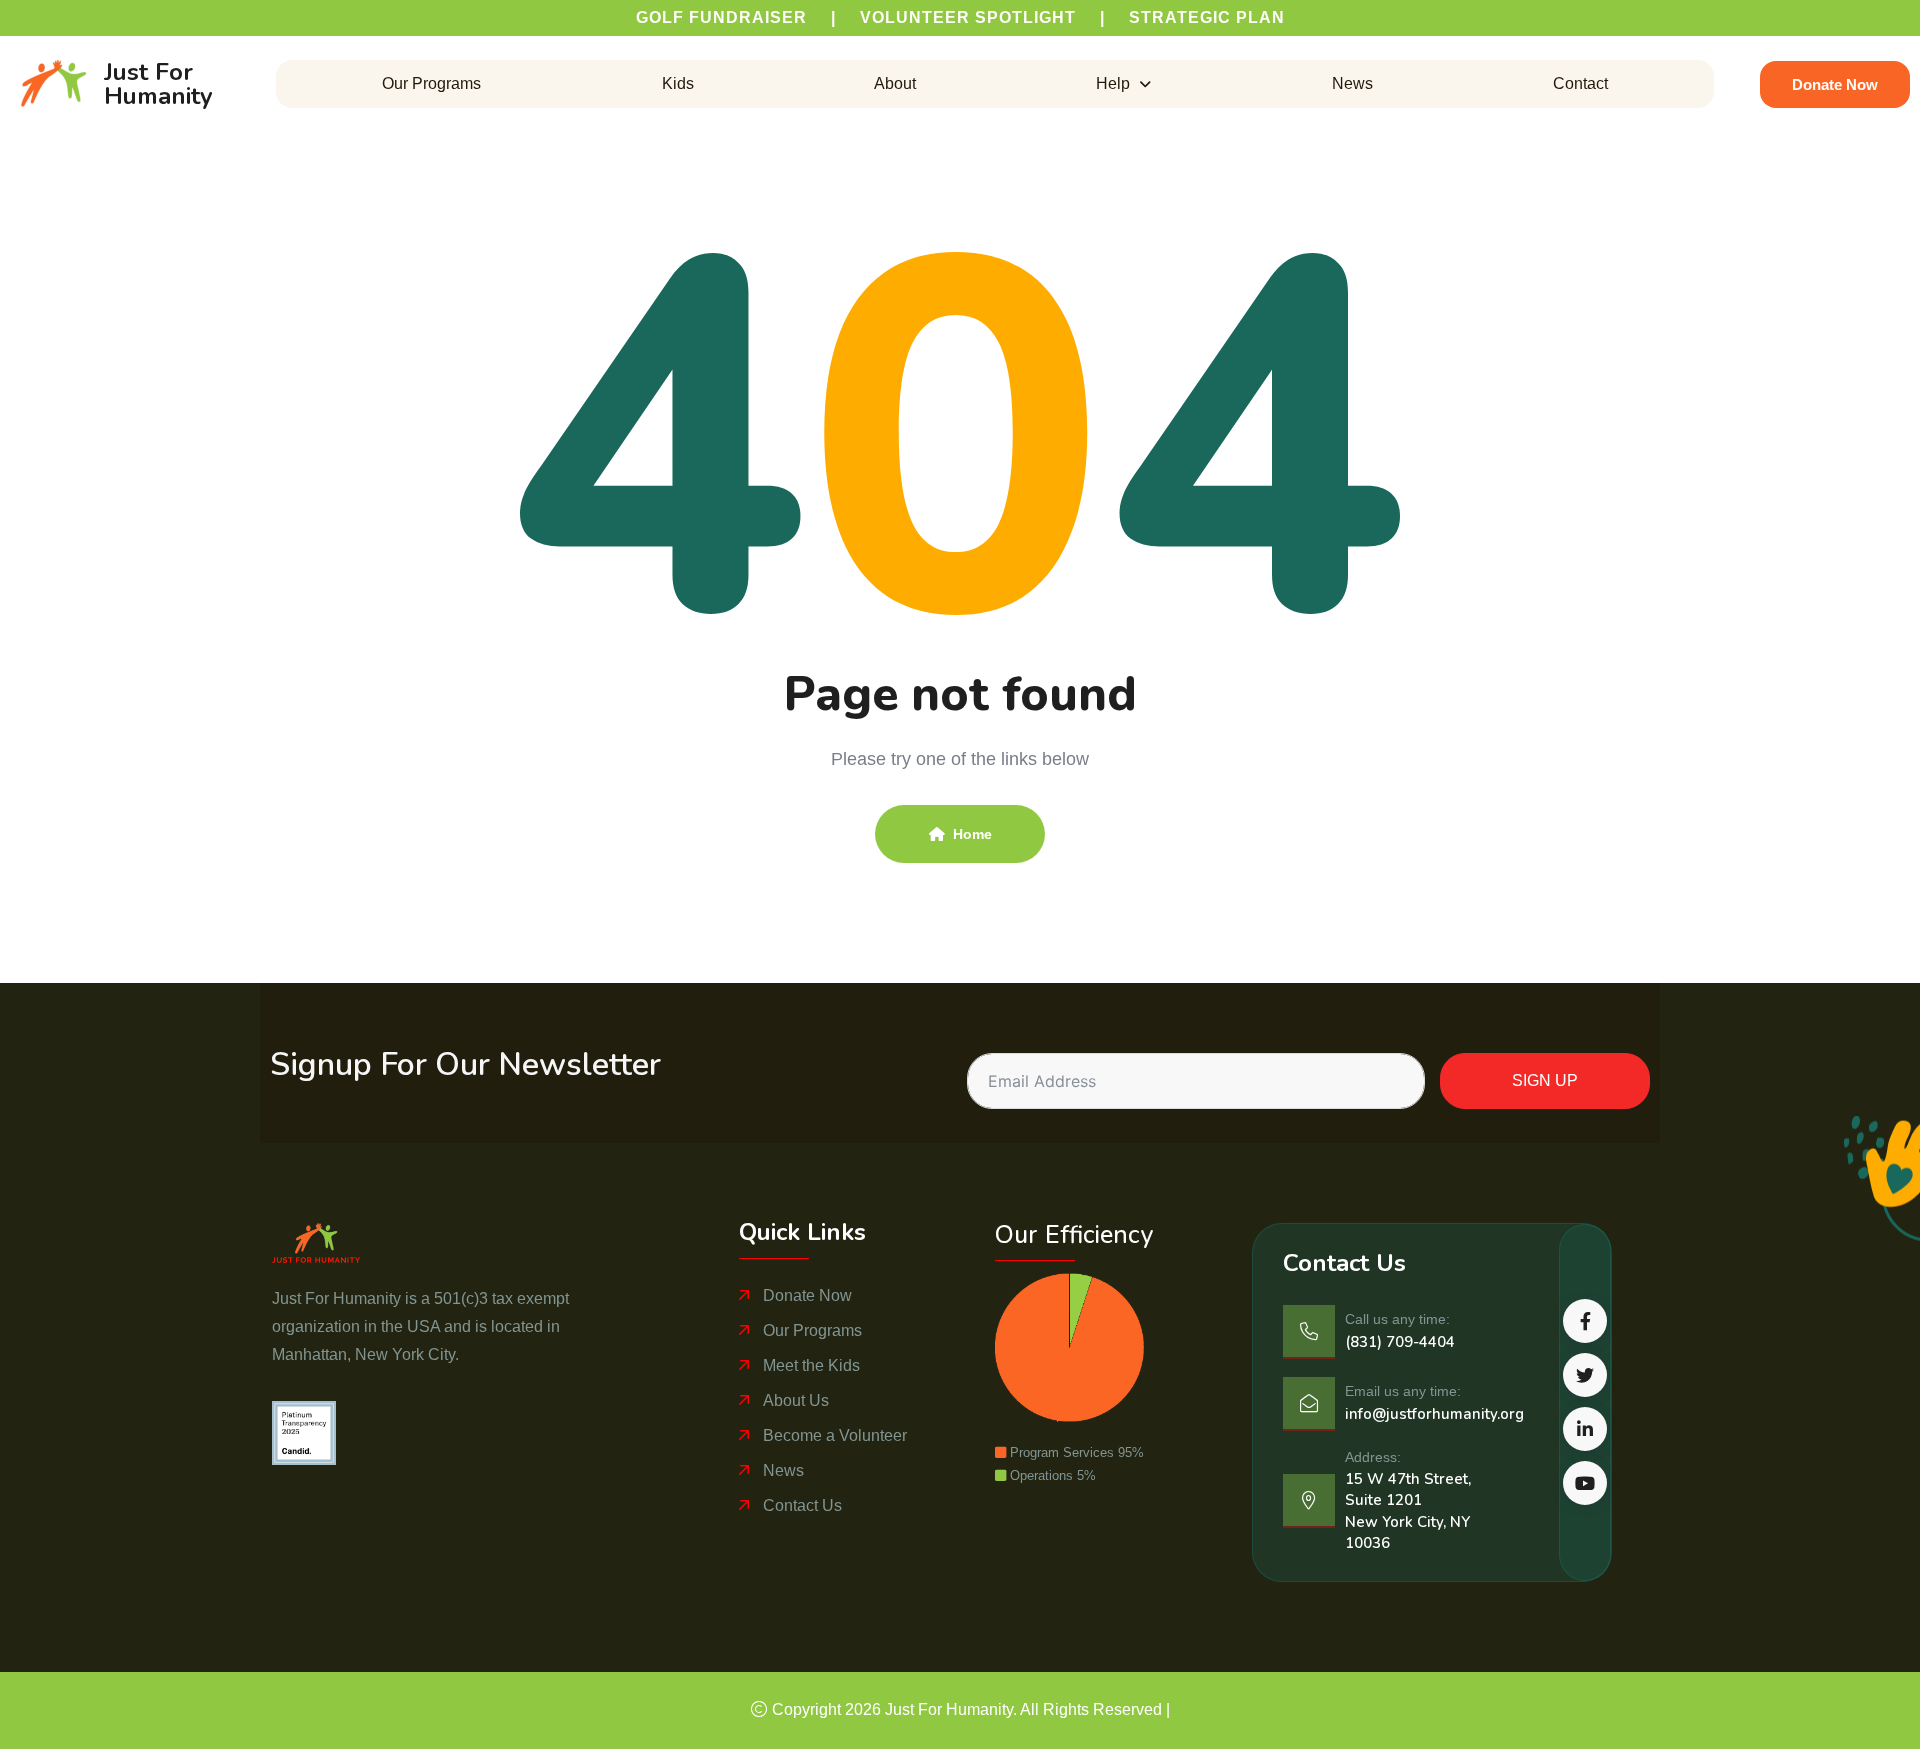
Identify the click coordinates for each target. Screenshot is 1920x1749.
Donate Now (807, 1295)
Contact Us (802, 1505)
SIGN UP (1545, 1080)
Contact (1580, 84)
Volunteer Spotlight (968, 17)
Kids (678, 84)
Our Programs (431, 84)
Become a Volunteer (835, 1435)
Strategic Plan (1207, 17)
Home (972, 834)
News (1352, 84)
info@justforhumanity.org (1434, 1414)
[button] (1123, 84)
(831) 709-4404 (1400, 1342)
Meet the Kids (811, 1365)
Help (1113, 84)
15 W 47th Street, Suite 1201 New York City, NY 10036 (1408, 1511)
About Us (796, 1400)
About (895, 84)
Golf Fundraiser (721, 17)
